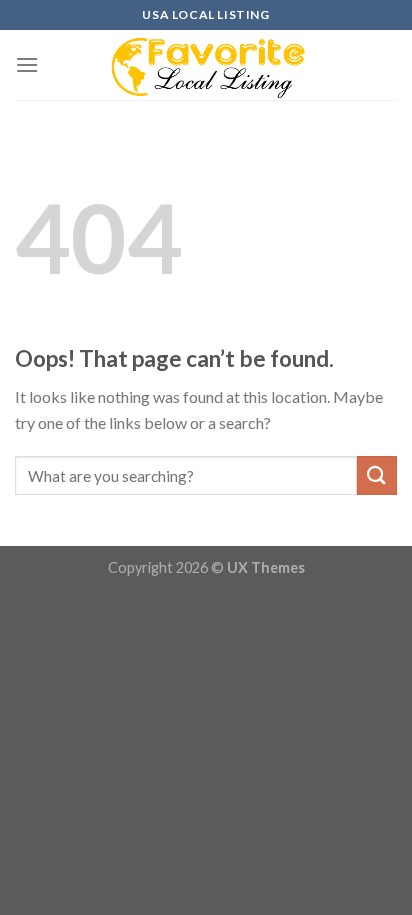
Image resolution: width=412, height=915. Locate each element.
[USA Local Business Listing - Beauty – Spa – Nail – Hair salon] (206, 65)
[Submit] (377, 475)
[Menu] (27, 64)
